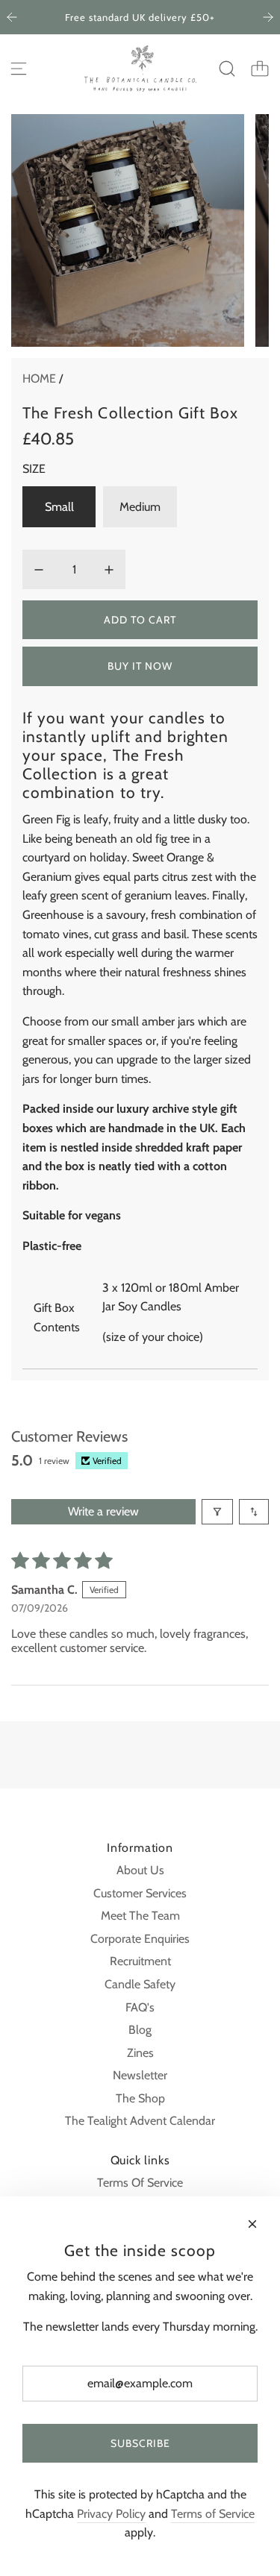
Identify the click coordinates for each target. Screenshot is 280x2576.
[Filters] (217, 1512)
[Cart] (260, 69)
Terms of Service (213, 2514)
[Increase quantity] (109, 570)
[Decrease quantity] (39, 570)
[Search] (227, 69)
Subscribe (140, 2443)
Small (59, 507)
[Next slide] (268, 17)
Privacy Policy (111, 2514)
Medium (140, 507)
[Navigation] (19, 69)
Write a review (103, 1511)
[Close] (252, 2224)
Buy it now (140, 666)
